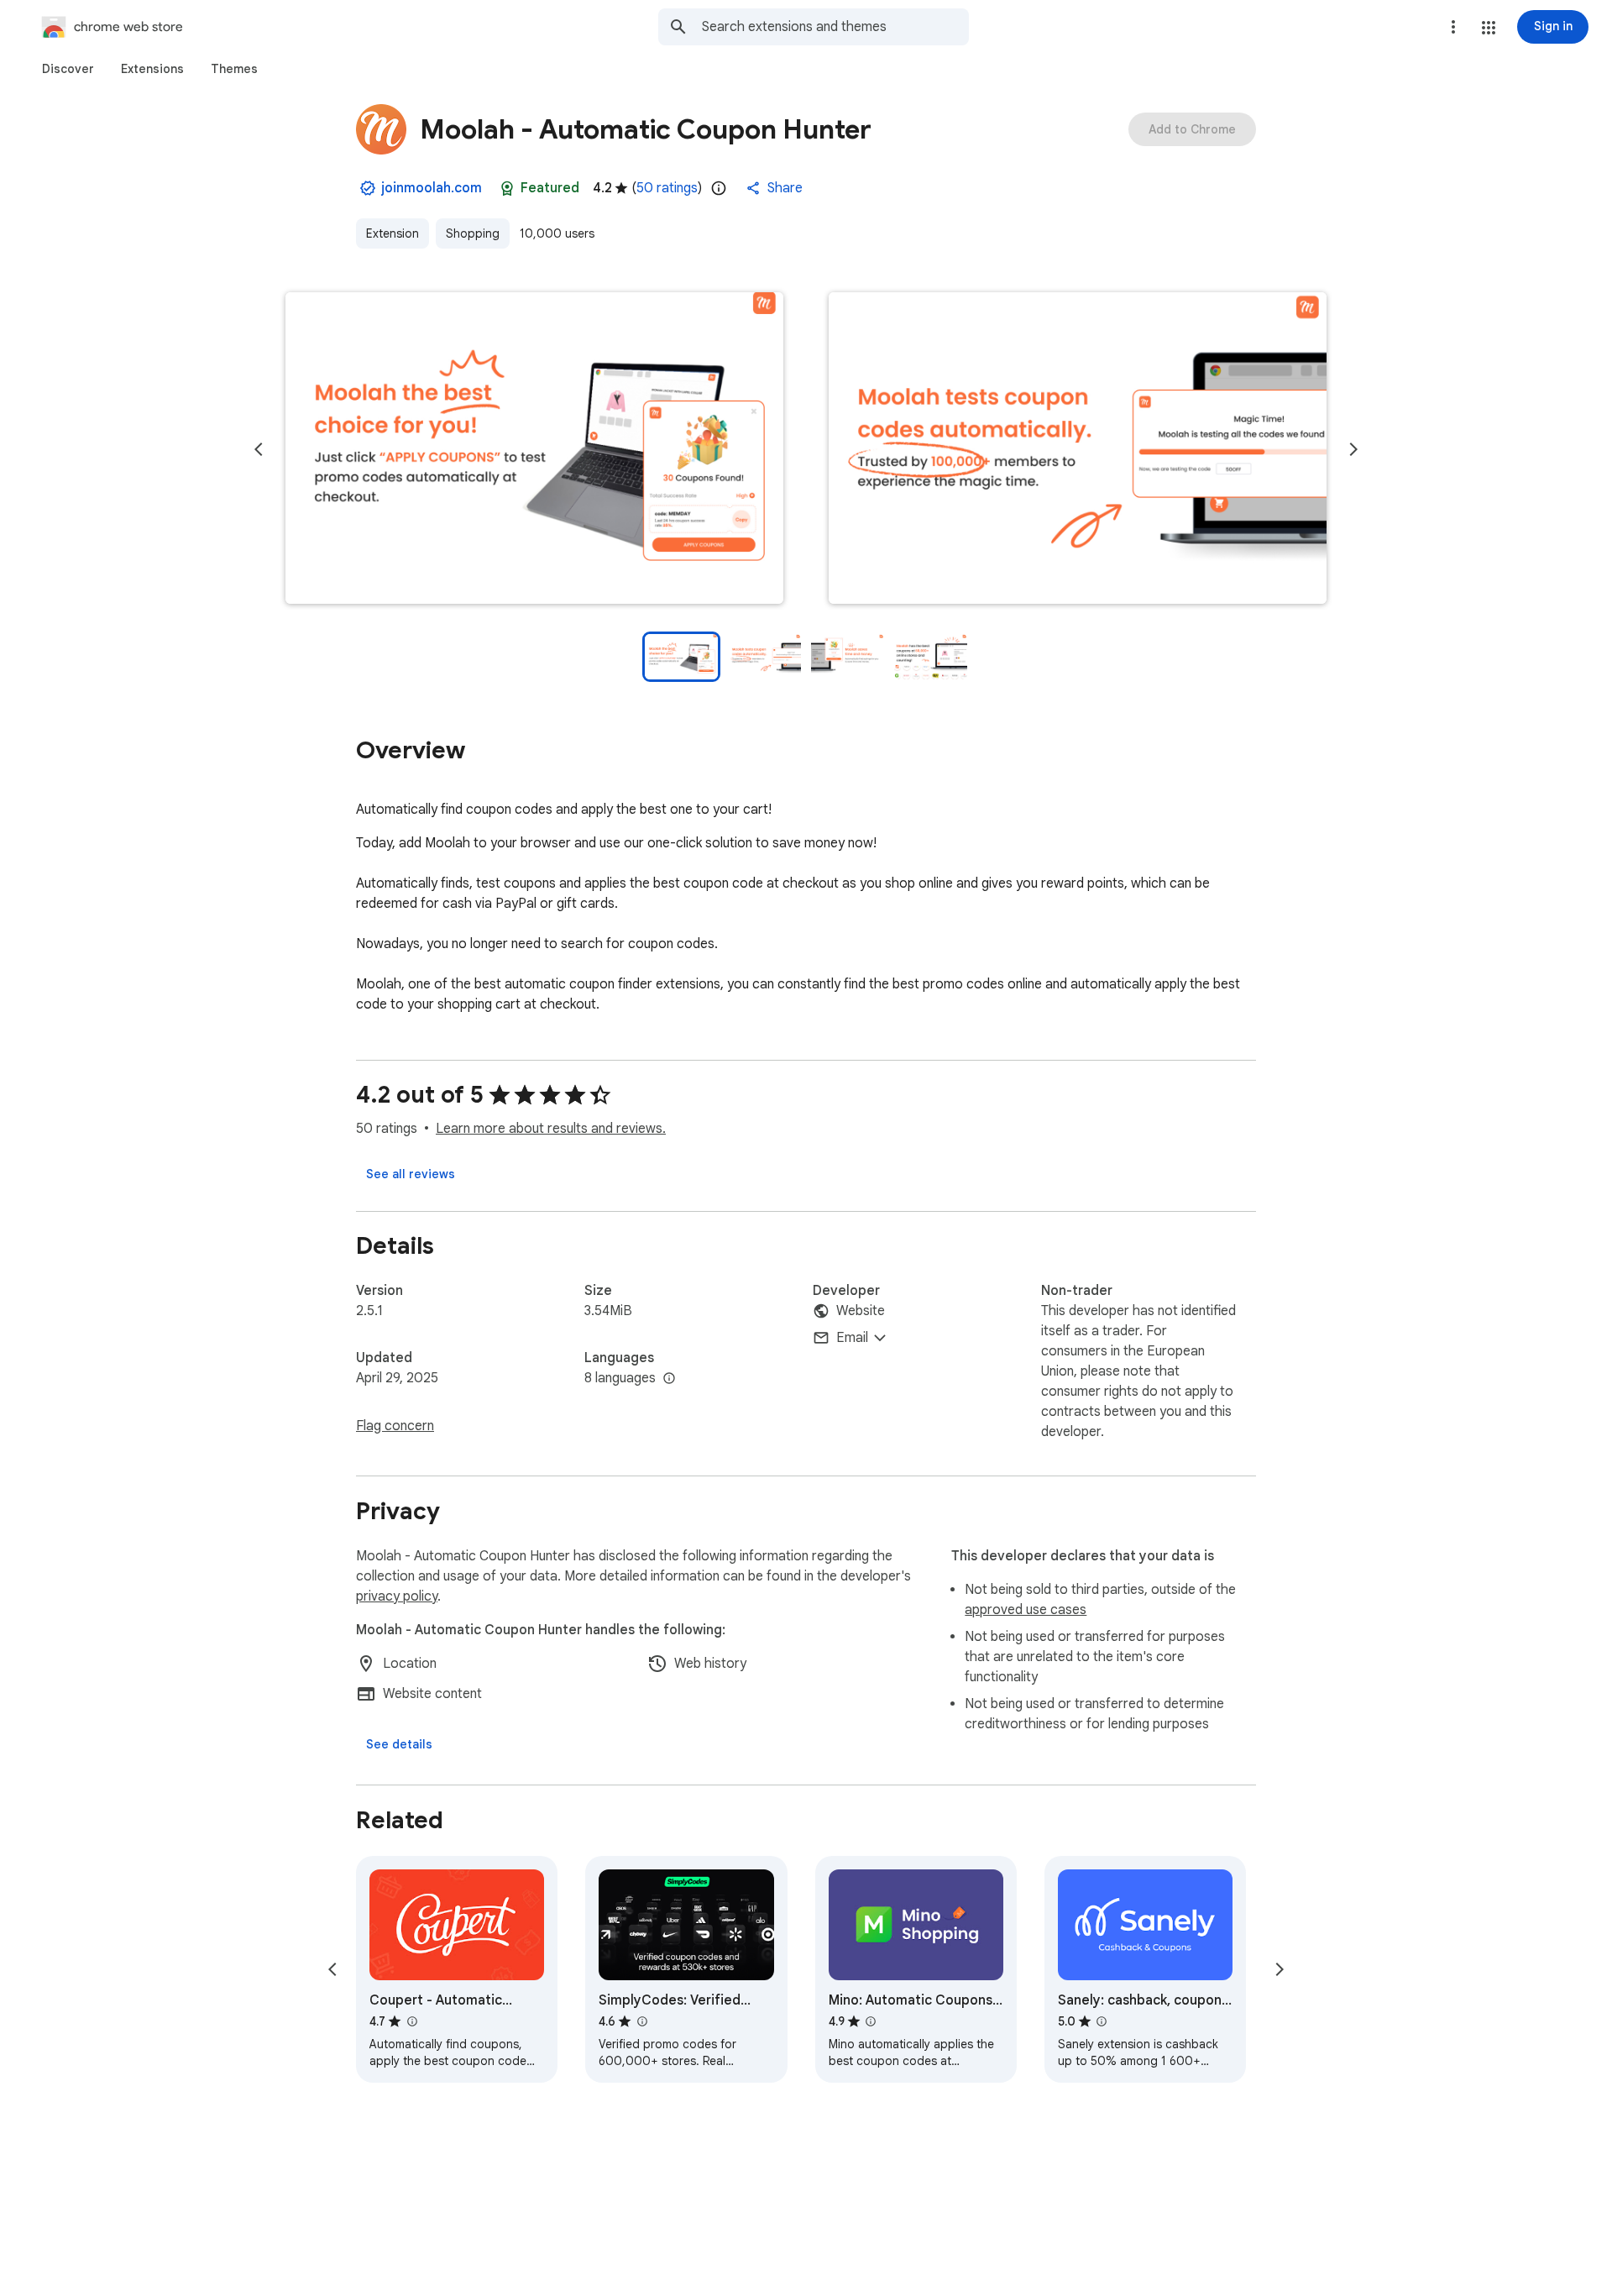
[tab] (68, 69)
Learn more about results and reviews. (551, 1129)
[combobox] (835, 27)
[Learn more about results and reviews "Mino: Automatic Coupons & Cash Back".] (871, 2021)
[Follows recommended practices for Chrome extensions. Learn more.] (507, 188)
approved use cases (1026, 1610)
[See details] (399, 1744)
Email (852, 1338)
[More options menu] (1453, 27)
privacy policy (397, 1596)
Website (861, 1311)
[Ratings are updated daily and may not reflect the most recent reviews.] (719, 188)
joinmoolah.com (432, 188)
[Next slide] (1353, 449)
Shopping (473, 233)
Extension (393, 233)
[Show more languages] (669, 1379)
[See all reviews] (411, 1174)
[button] (1489, 28)
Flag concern (395, 1426)
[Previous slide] (259, 449)
